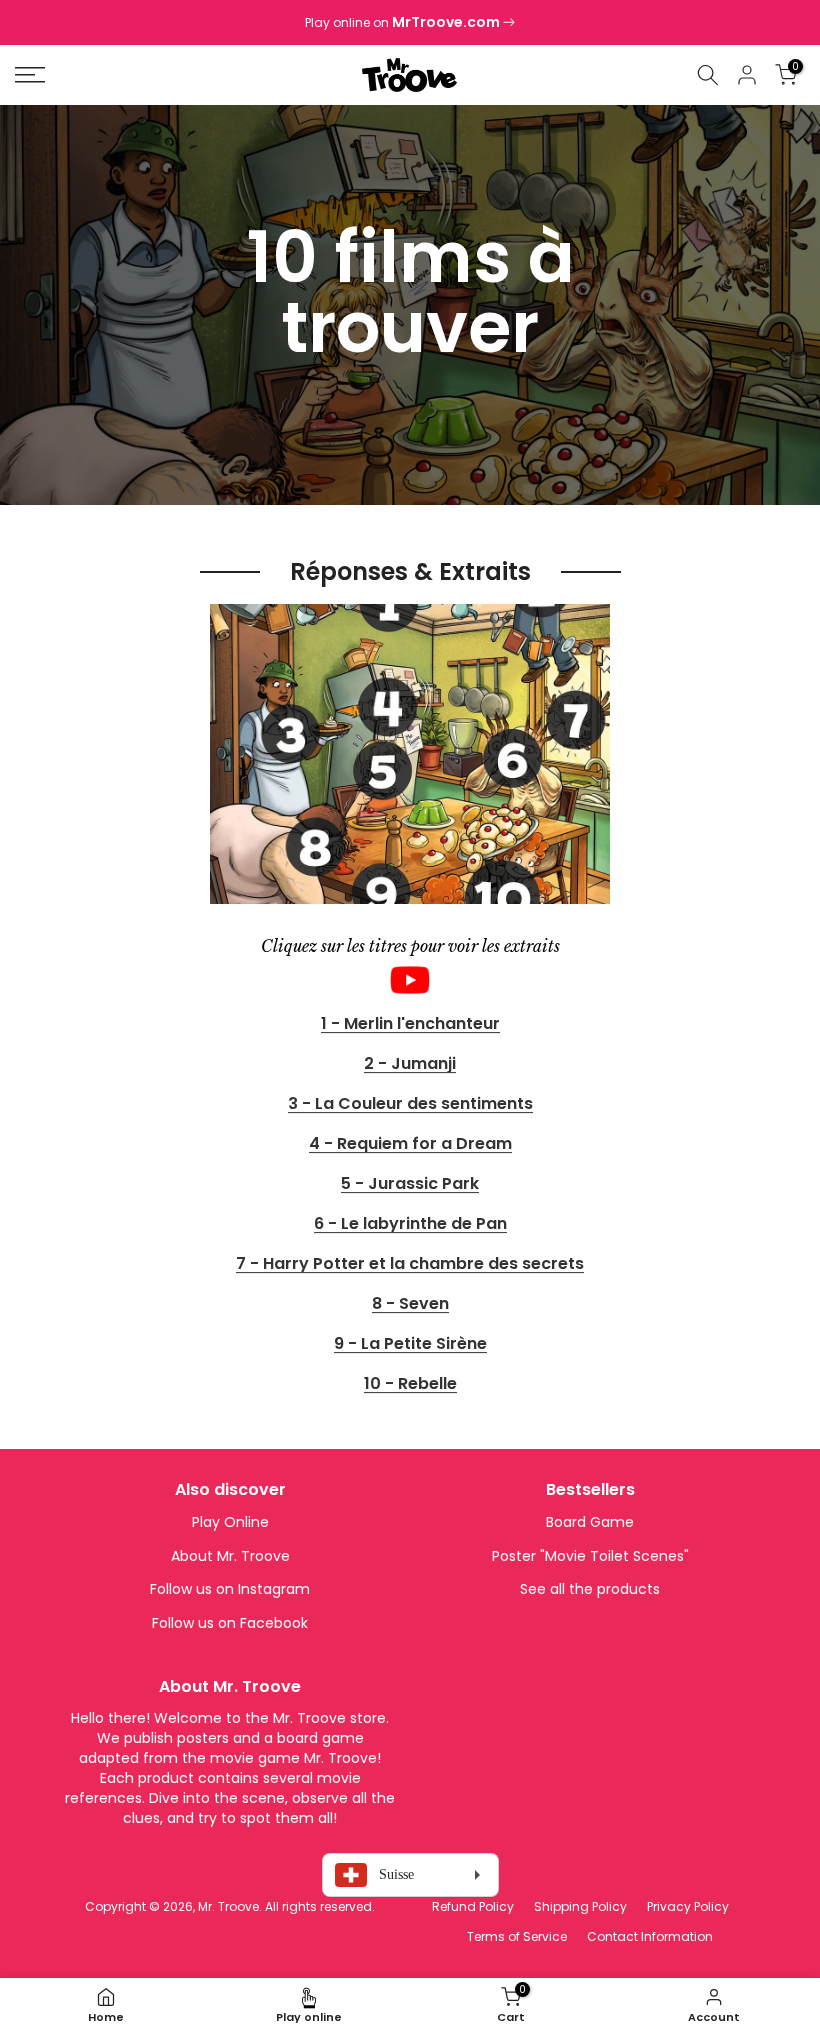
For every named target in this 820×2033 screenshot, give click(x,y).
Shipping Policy (580, 1906)
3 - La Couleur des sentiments (410, 1104)
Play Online (230, 1522)
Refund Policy (473, 1906)
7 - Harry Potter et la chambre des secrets (410, 1264)
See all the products (590, 1589)
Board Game (590, 1522)
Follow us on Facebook (230, 1623)
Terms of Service (517, 1936)
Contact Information (650, 1936)
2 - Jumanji (410, 1064)
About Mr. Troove (230, 1556)
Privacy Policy (688, 1906)
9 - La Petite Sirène (410, 1344)
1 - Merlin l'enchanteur (410, 1024)
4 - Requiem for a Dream (410, 1144)
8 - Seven (410, 1304)
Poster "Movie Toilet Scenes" (590, 1556)
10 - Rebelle (410, 1384)
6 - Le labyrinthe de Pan (410, 1224)
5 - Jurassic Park (410, 1184)
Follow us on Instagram (230, 1589)
